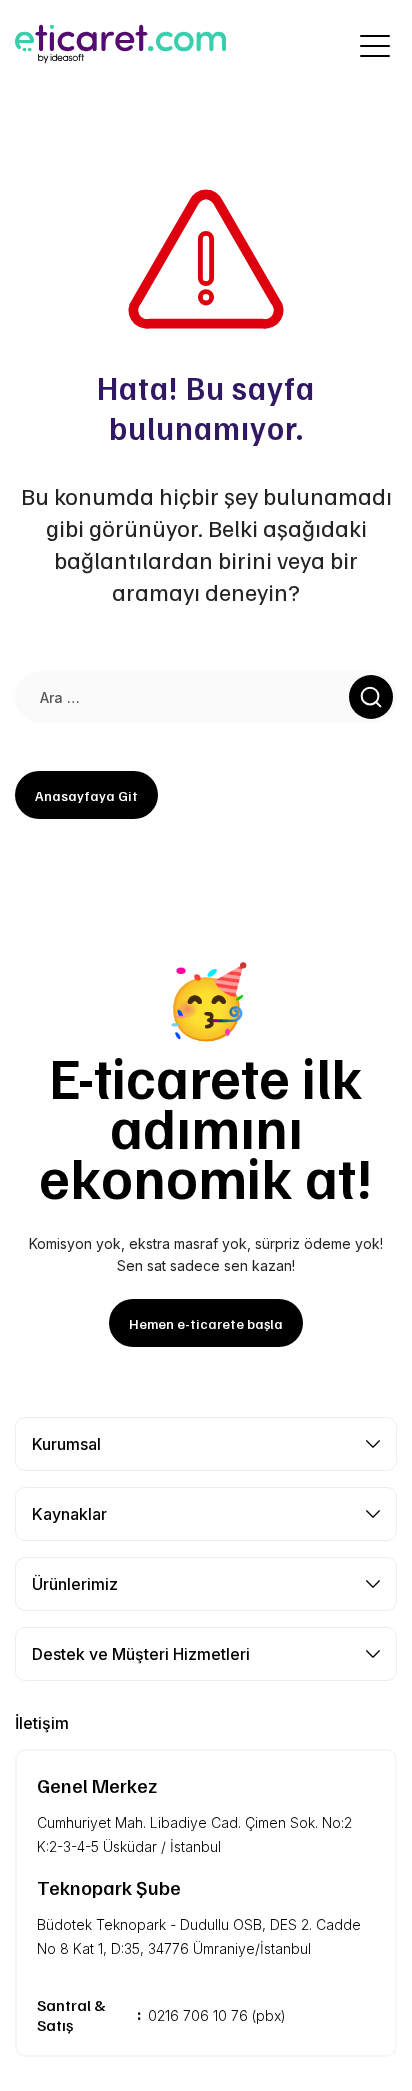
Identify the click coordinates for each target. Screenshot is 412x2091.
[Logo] (147, 45)
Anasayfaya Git (86, 795)
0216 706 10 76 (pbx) (217, 2015)
